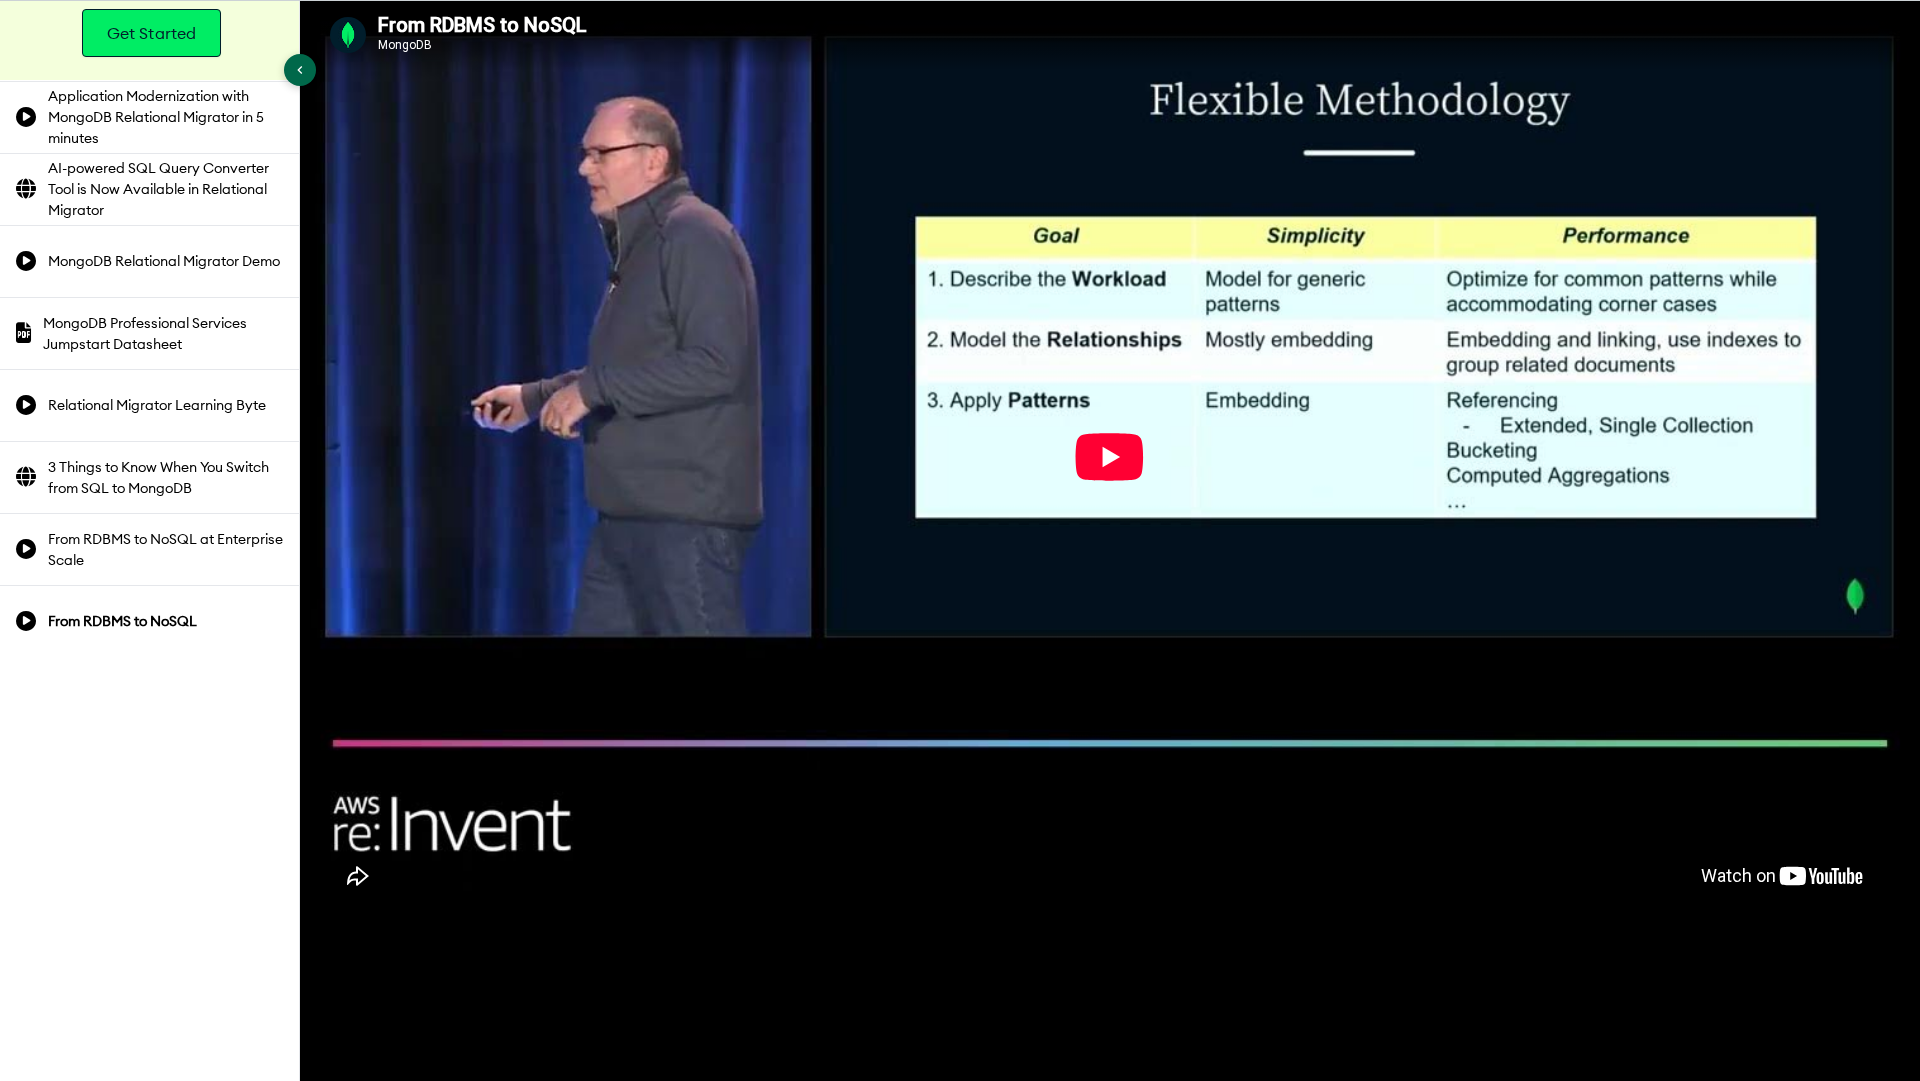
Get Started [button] (152, 33)
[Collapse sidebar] (300, 70)
